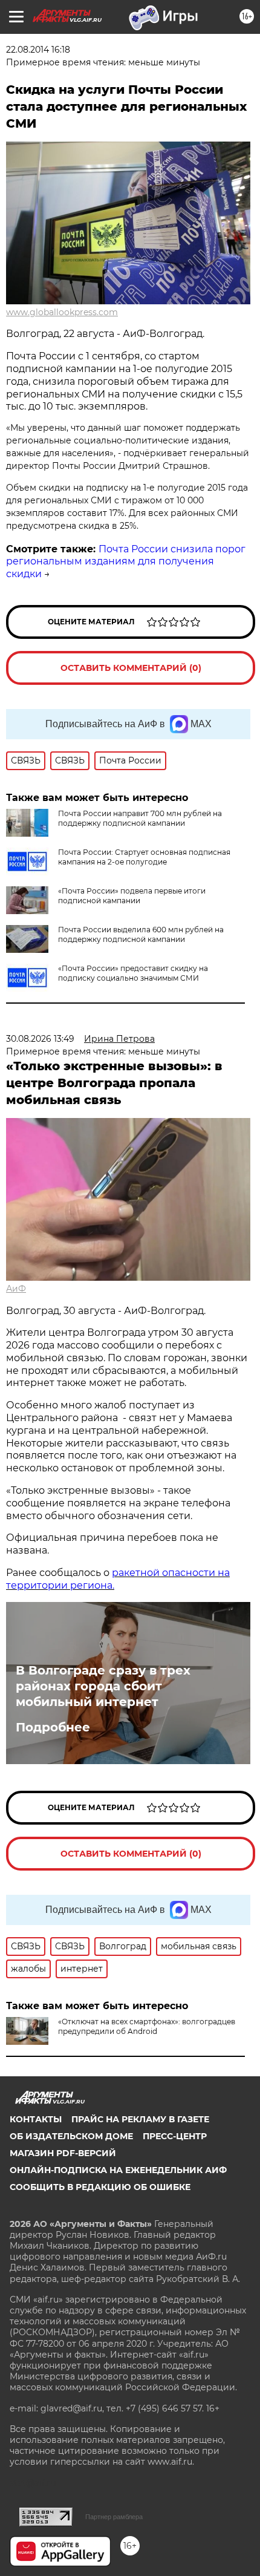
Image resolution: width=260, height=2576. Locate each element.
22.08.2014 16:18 (38, 50)
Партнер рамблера (114, 2517)
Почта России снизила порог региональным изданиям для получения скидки (126, 562)
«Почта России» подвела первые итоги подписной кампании (132, 896)
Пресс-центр (175, 2136)
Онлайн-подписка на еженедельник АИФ (118, 2170)
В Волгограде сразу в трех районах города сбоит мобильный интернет (103, 1686)
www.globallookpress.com (62, 312)
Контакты (36, 2119)
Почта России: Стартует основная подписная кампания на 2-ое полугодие (144, 857)
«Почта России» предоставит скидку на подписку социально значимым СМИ (133, 973)
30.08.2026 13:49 (40, 1039)
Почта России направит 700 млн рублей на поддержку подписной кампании (140, 818)
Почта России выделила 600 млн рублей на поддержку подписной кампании (141, 934)
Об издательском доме (71, 2136)
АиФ (16, 1289)
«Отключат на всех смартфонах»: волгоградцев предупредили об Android (147, 2026)
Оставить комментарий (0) (131, 668)
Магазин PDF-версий (63, 2153)
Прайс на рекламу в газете (140, 2119)
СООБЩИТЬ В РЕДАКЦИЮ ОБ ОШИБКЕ (100, 2187)
